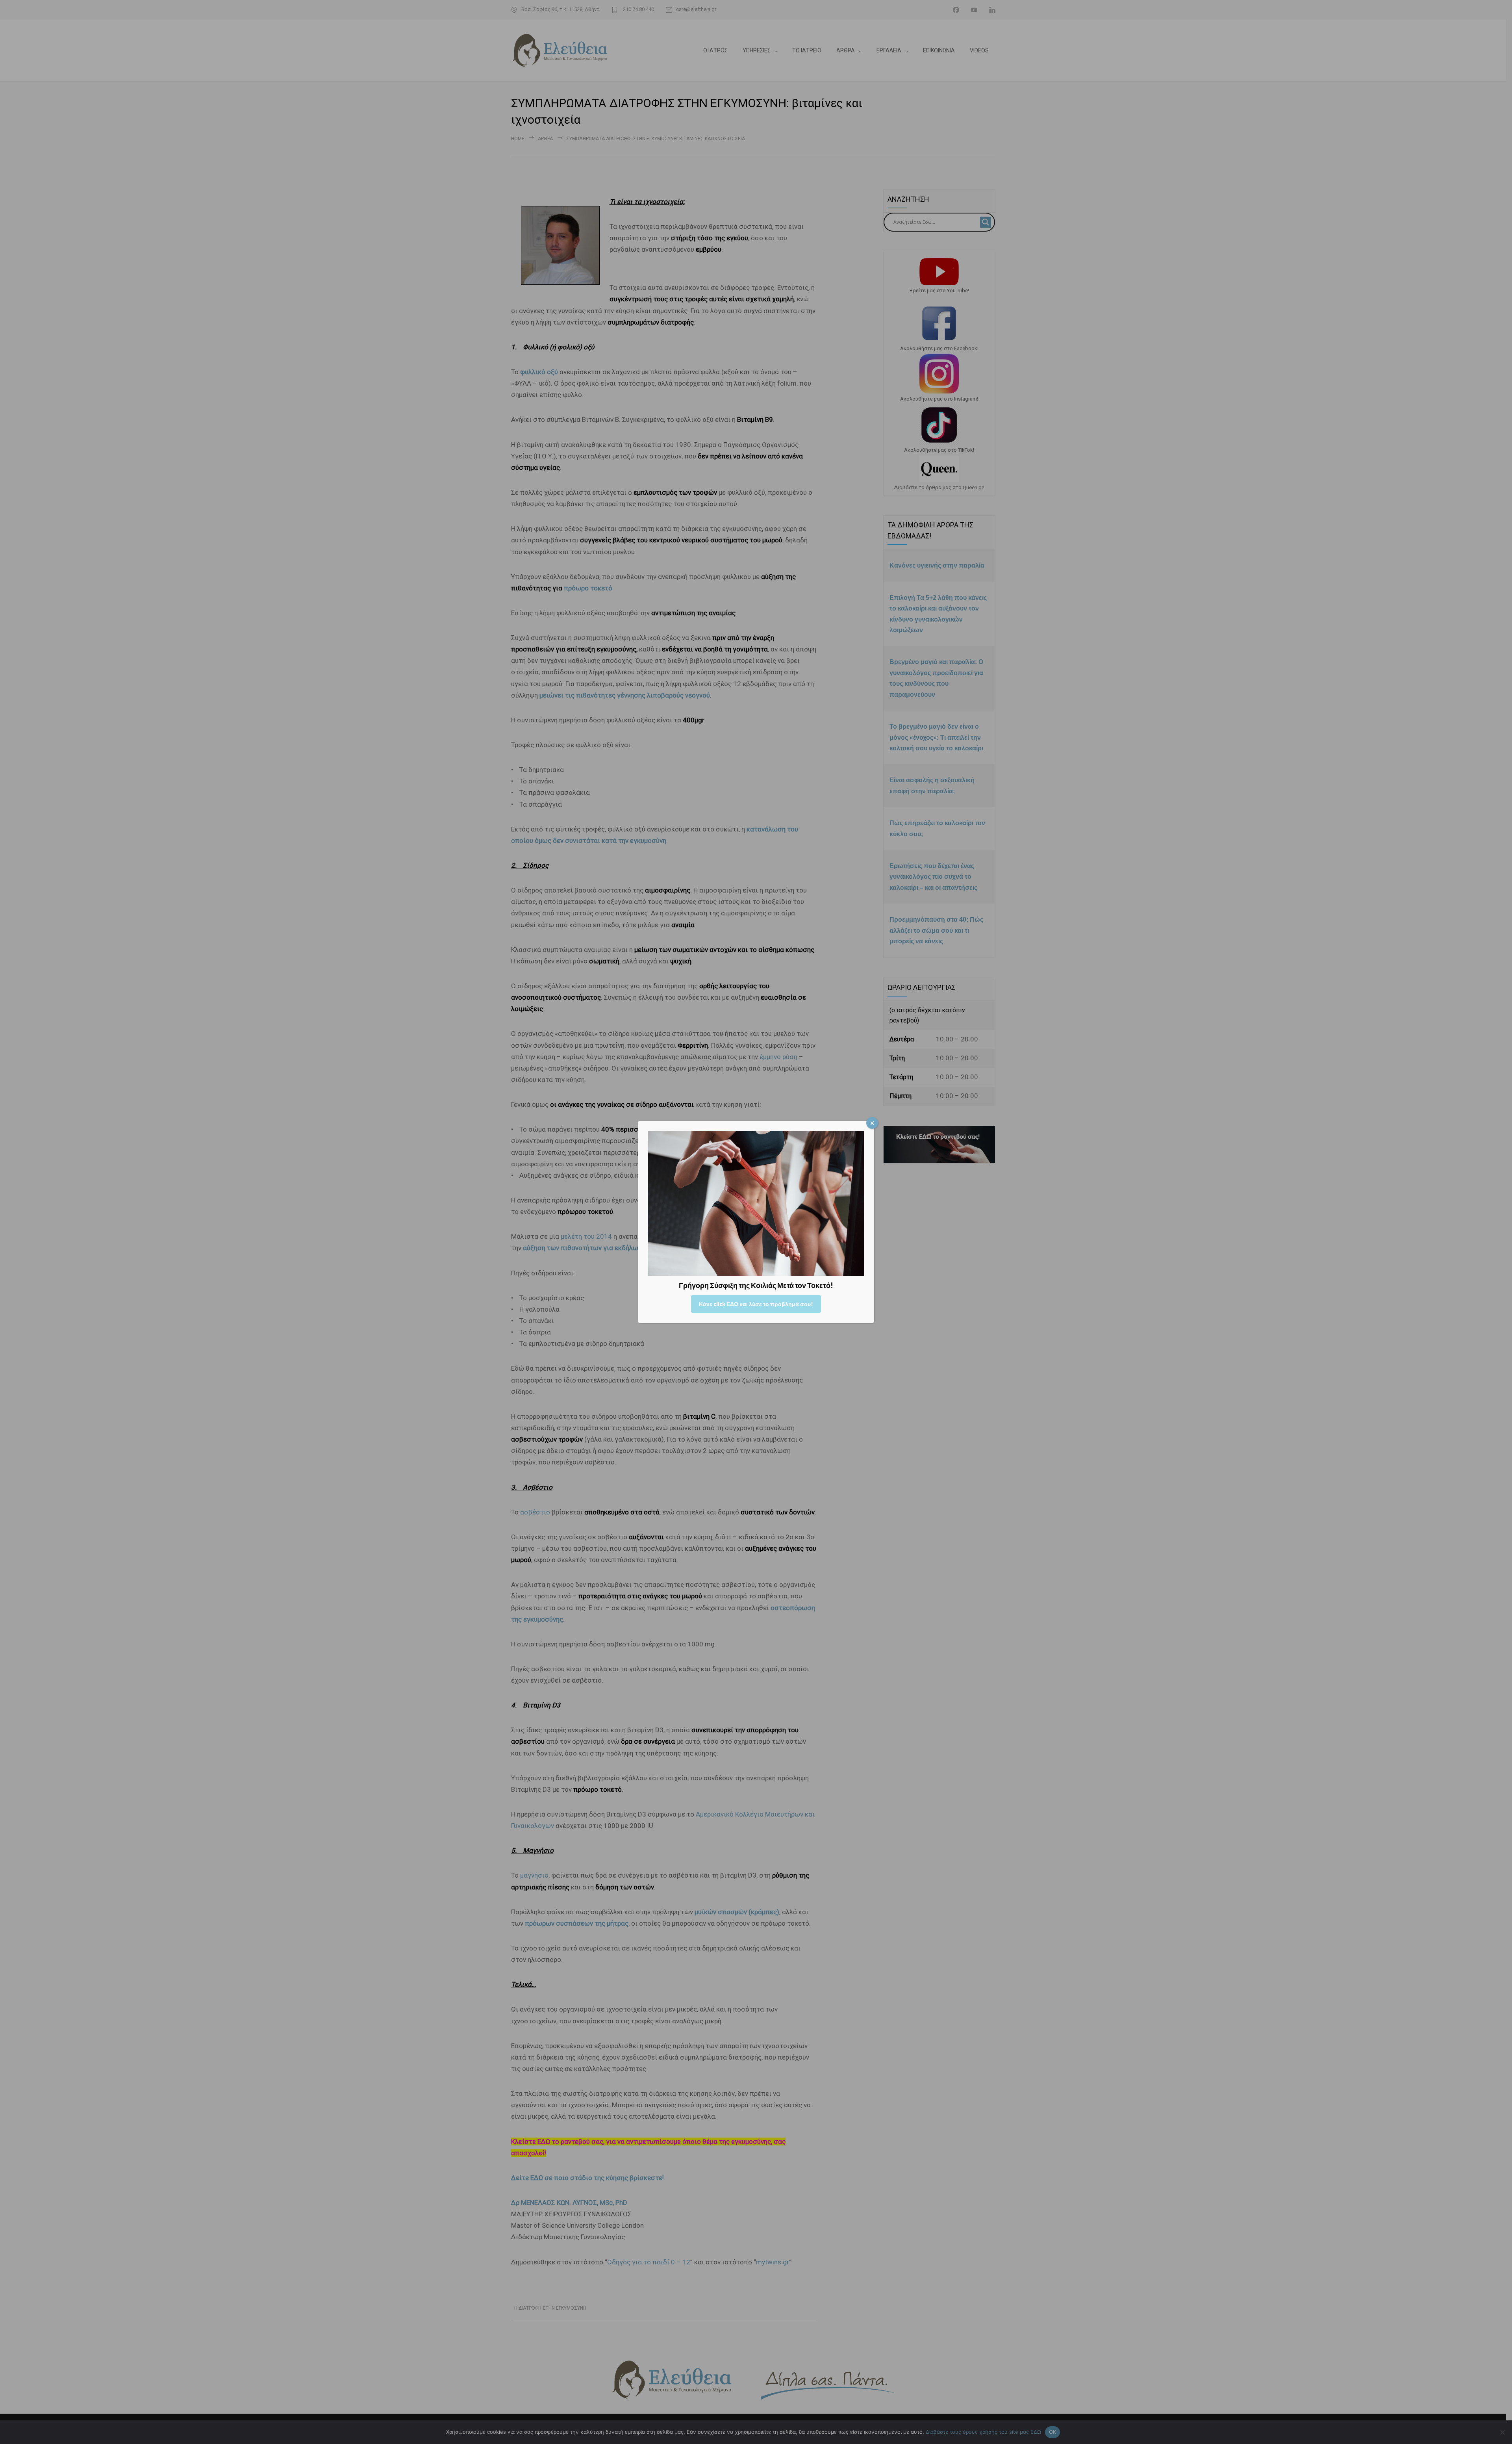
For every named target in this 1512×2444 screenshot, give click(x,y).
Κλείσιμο (872, 1123)
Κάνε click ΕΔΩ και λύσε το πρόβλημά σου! (756, 1304)
